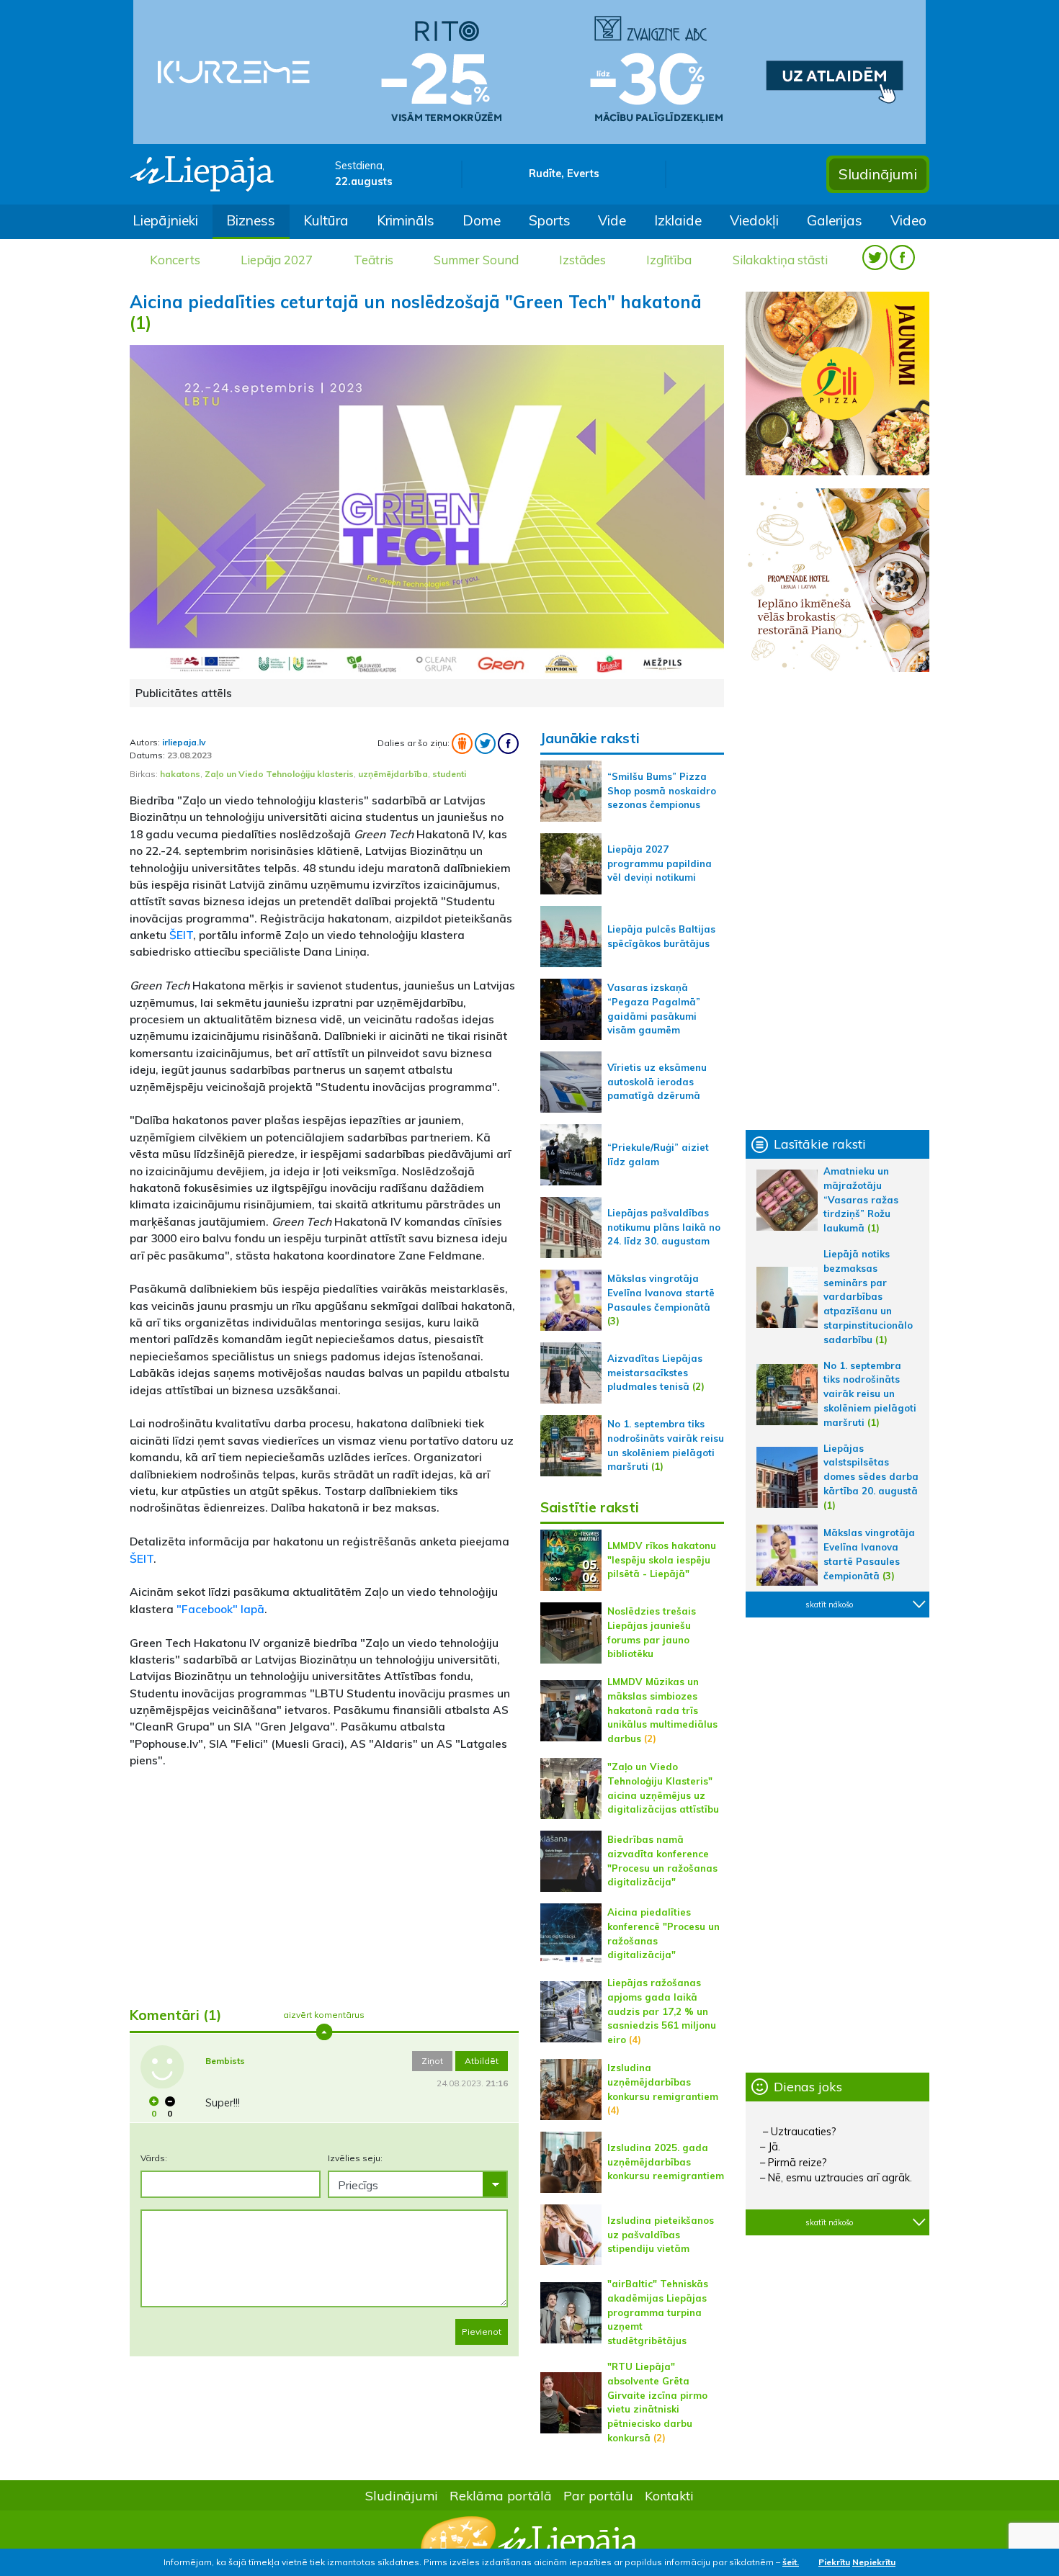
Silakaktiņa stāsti (780, 260)
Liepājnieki (165, 220)
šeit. (791, 2562)
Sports (550, 220)
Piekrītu (834, 2562)
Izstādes (582, 260)
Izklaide (678, 220)
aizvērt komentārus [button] (324, 2015)
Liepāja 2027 (277, 260)
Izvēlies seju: (355, 2158)
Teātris (374, 260)
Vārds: (154, 2158)
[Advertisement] (324, 1882)
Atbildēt (482, 2061)
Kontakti (669, 2495)
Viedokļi (754, 220)
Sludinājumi (878, 174)
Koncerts (175, 260)
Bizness (251, 220)
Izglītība (669, 260)
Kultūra (326, 220)
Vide (612, 220)
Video (908, 220)
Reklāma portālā (501, 2495)
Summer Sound (476, 260)
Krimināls (406, 220)
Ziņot (432, 2061)
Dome (482, 220)
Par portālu (598, 2495)
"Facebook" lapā (219, 1609)
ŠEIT (181, 935)
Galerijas (835, 220)
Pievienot (482, 2332)
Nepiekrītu (874, 2562)
